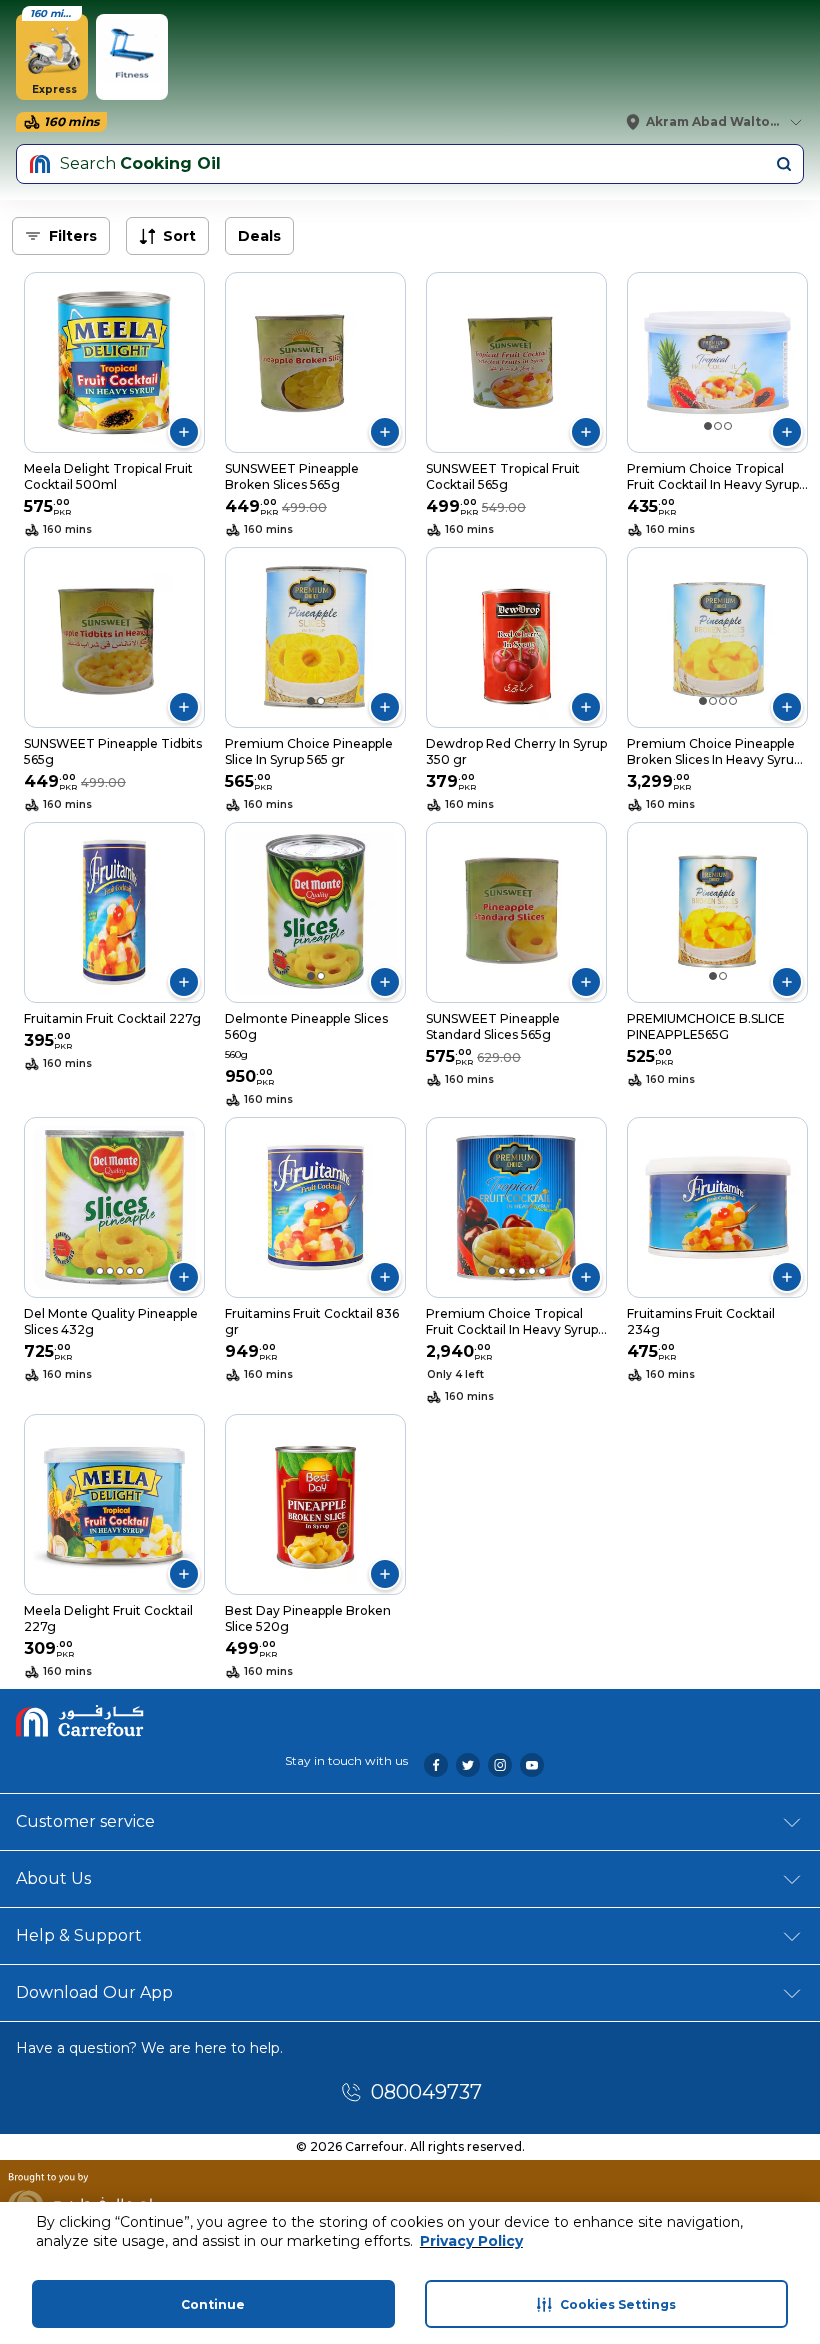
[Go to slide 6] (140, 1271)
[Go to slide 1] (708, 426)
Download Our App (94, 1992)
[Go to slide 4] (733, 701)
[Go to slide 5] (130, 1271)
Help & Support (79, 1935)
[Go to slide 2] (718, 426)
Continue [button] (213, 2304)
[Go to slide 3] (728, 426)
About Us (53, 1878)
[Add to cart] (184, 432)
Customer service (85, 1821)
